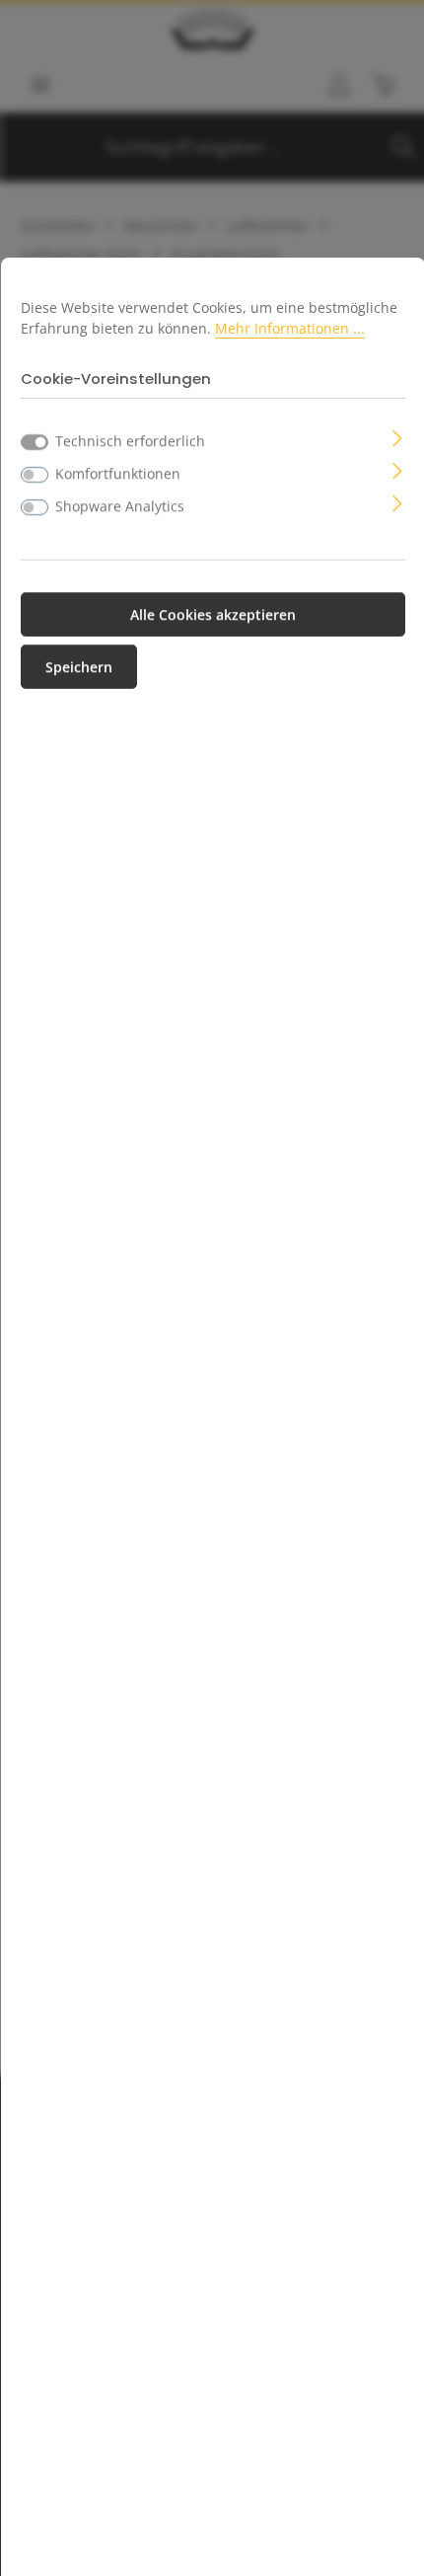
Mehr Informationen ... (290, 328)
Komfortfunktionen (118, 473)
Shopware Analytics (120, 506)
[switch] (35, 475)
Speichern (79, 667)
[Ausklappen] (398, 437)
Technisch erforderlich (130, 441)
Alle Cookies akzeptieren (213, 614)
